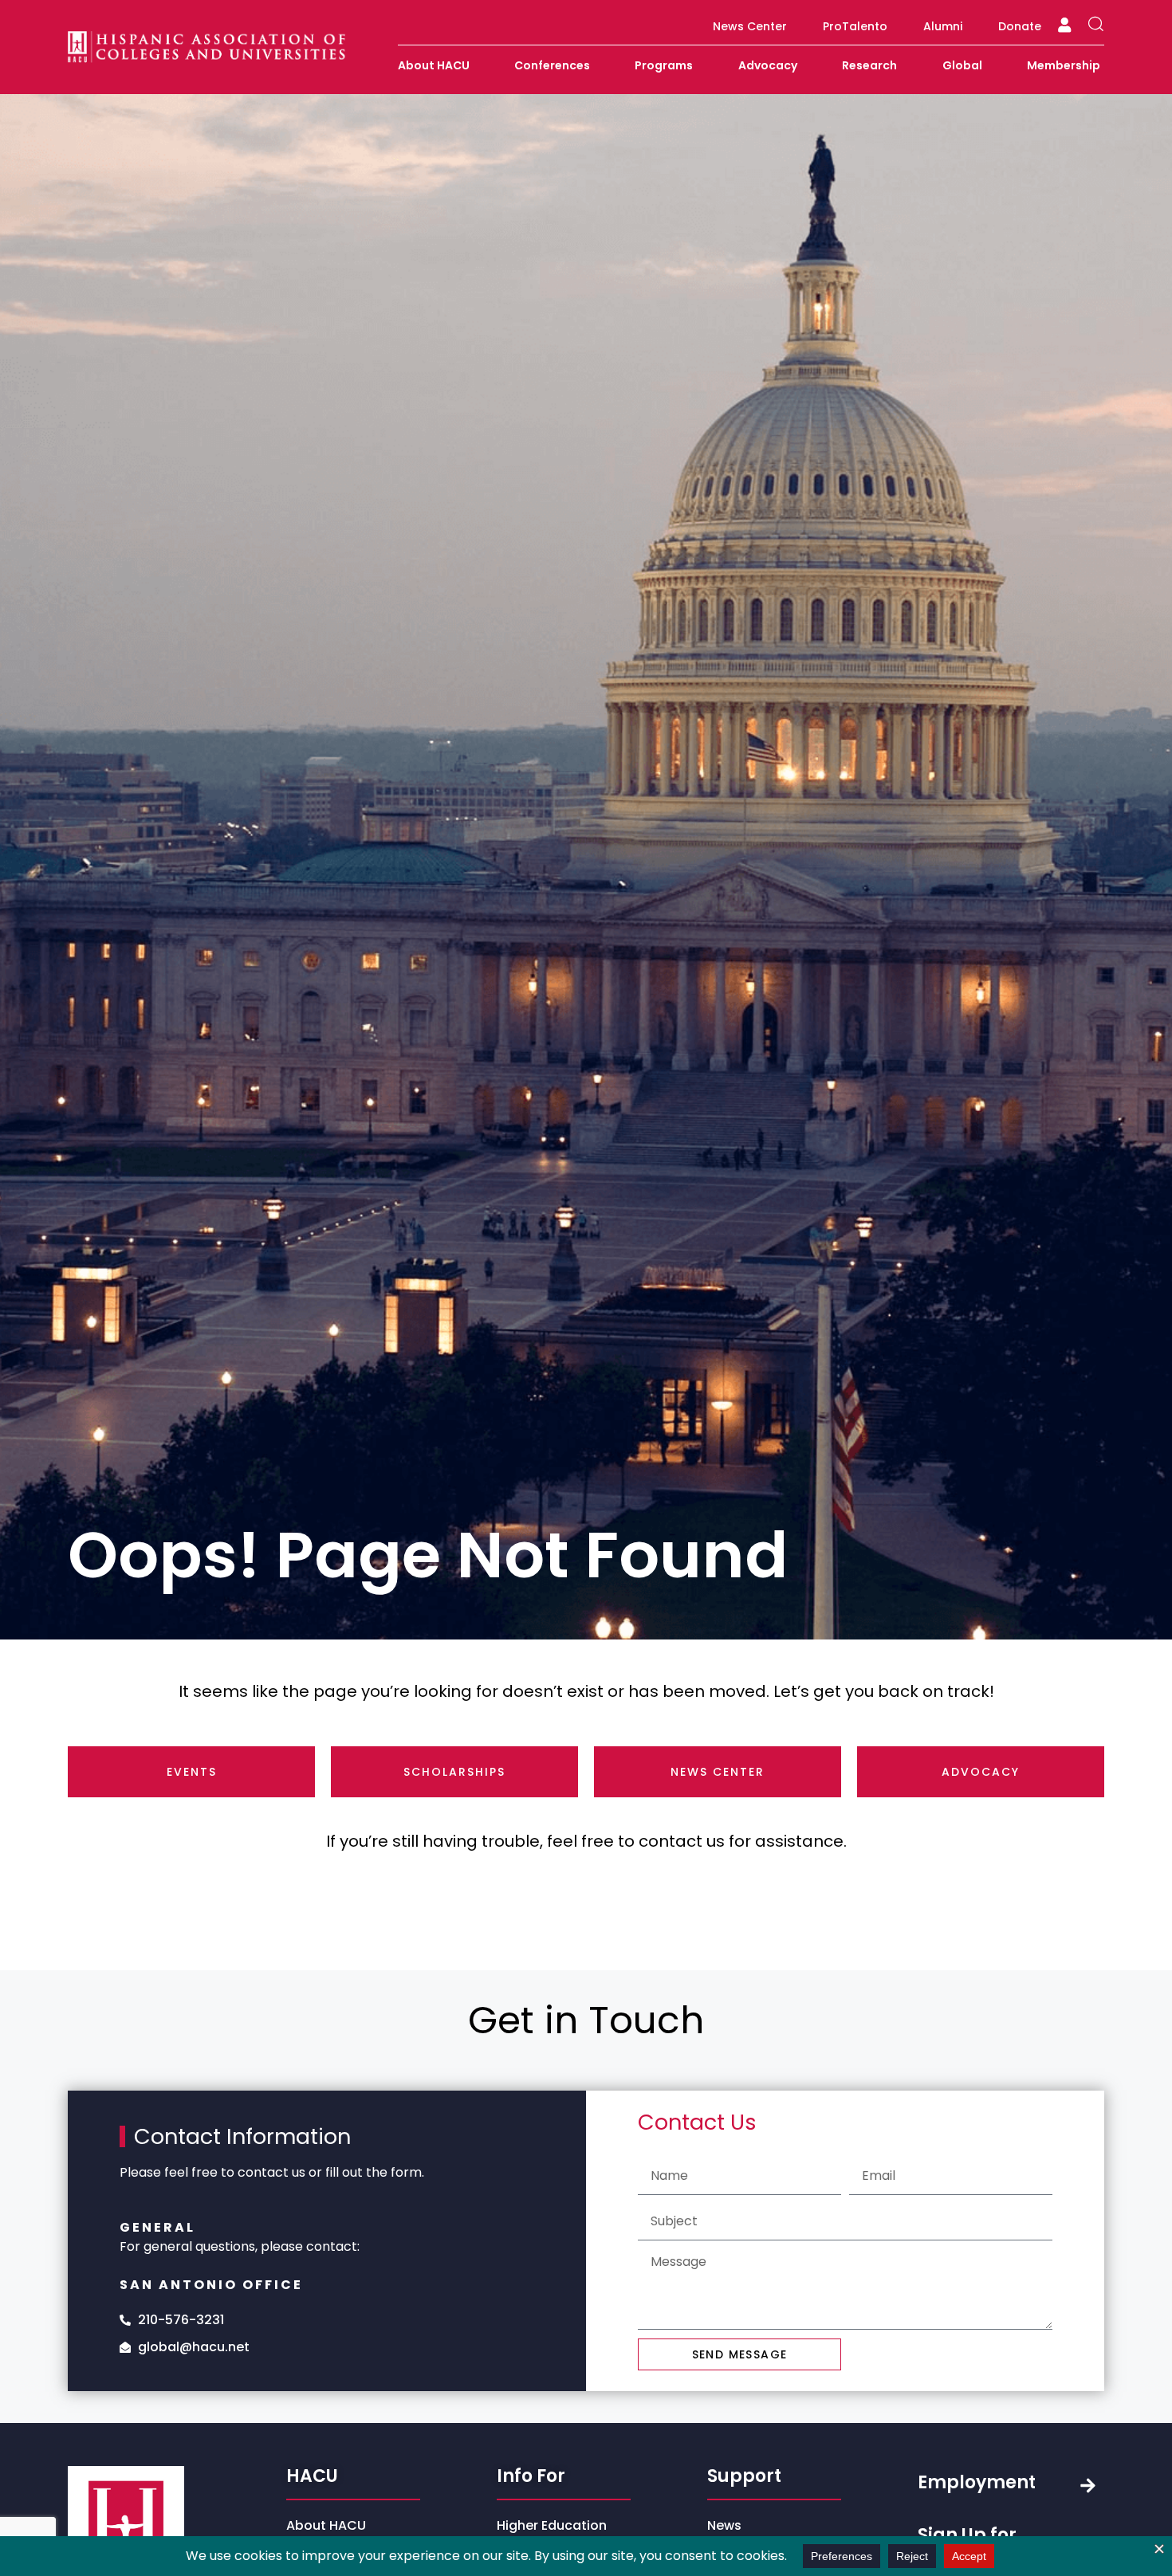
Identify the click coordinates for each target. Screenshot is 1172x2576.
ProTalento (855, 26)
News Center (750, 26)
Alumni (943, 26)
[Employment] (1088, 2486)
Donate (1020, 26)
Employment (977, 2482)
